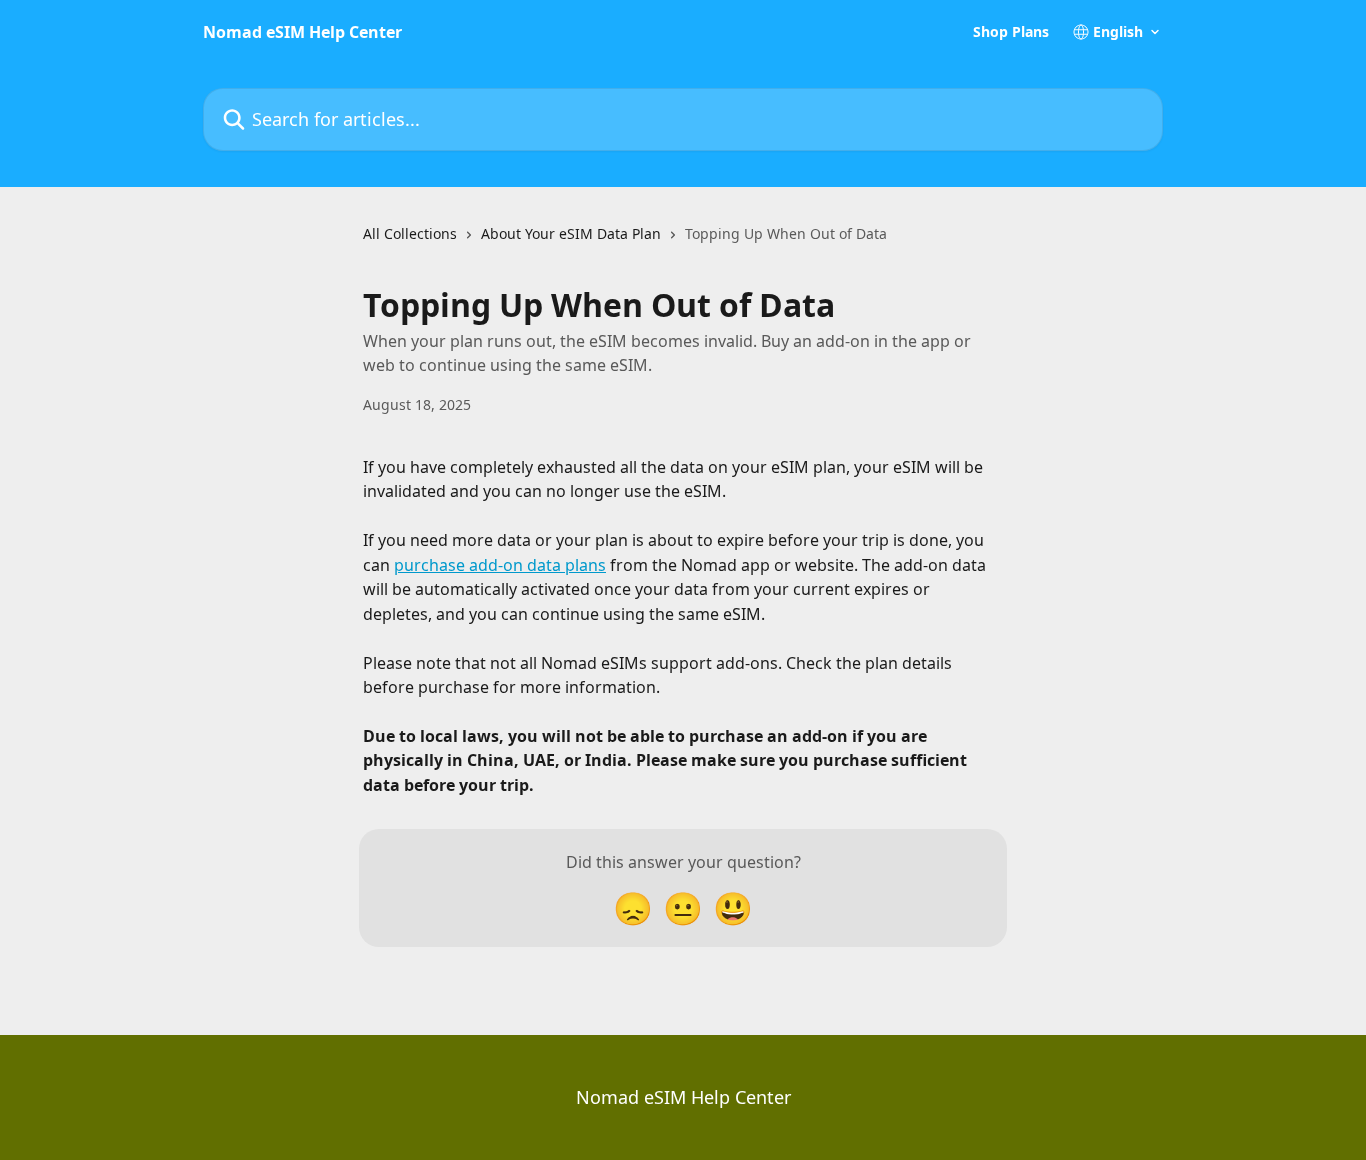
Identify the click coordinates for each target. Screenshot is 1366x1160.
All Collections (410, 233)
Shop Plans (1011, 32)
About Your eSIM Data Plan (571, 233)
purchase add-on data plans (500, 565)
